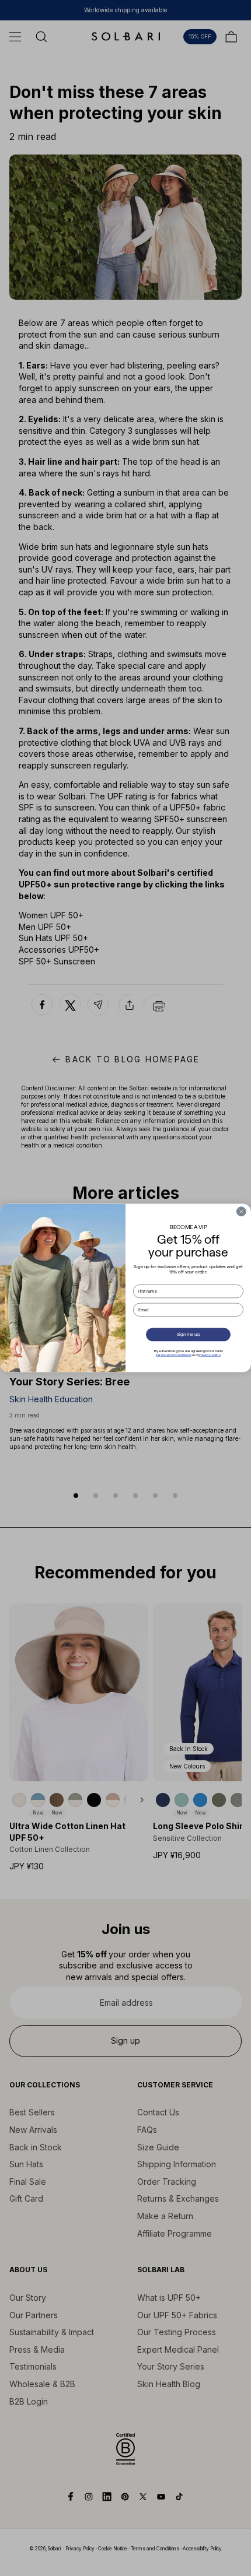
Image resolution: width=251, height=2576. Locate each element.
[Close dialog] (241, 1212)
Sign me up (189, 1335)
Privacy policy (210, 1355)
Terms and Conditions (173, 1355)
